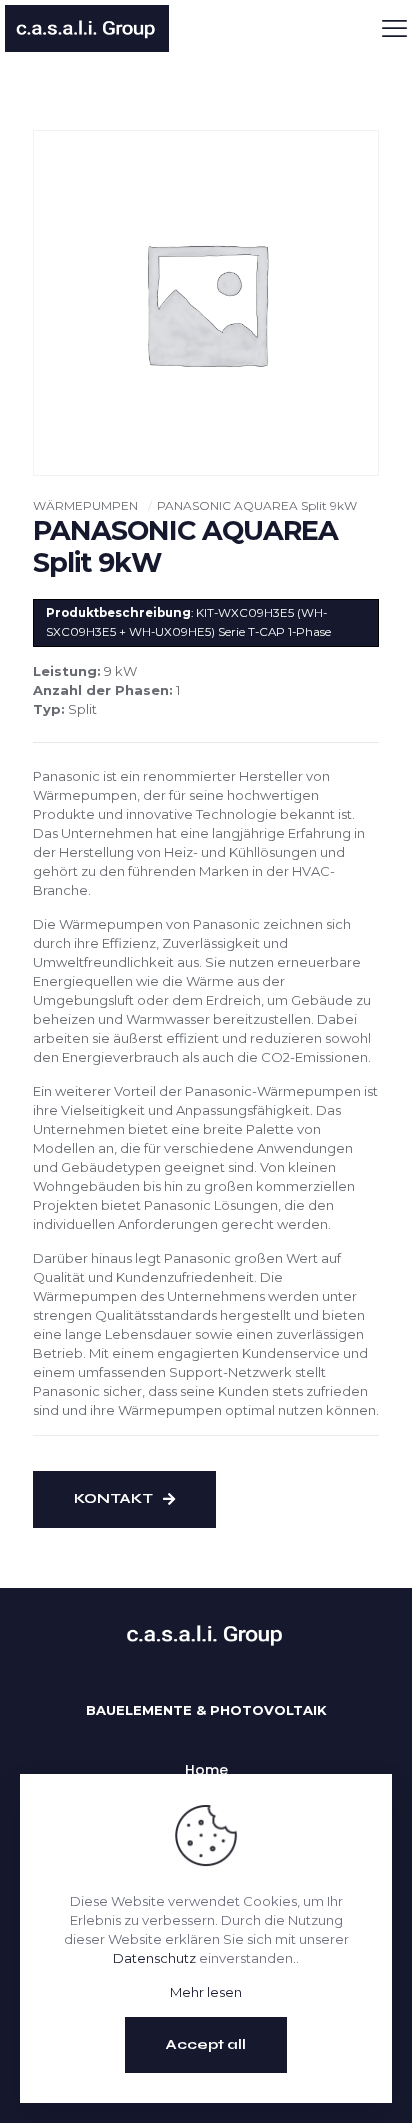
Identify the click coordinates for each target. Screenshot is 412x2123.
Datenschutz (154, 1958)
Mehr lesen (206, 1992)
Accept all (206, 2044)
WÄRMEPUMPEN (85, 505)
